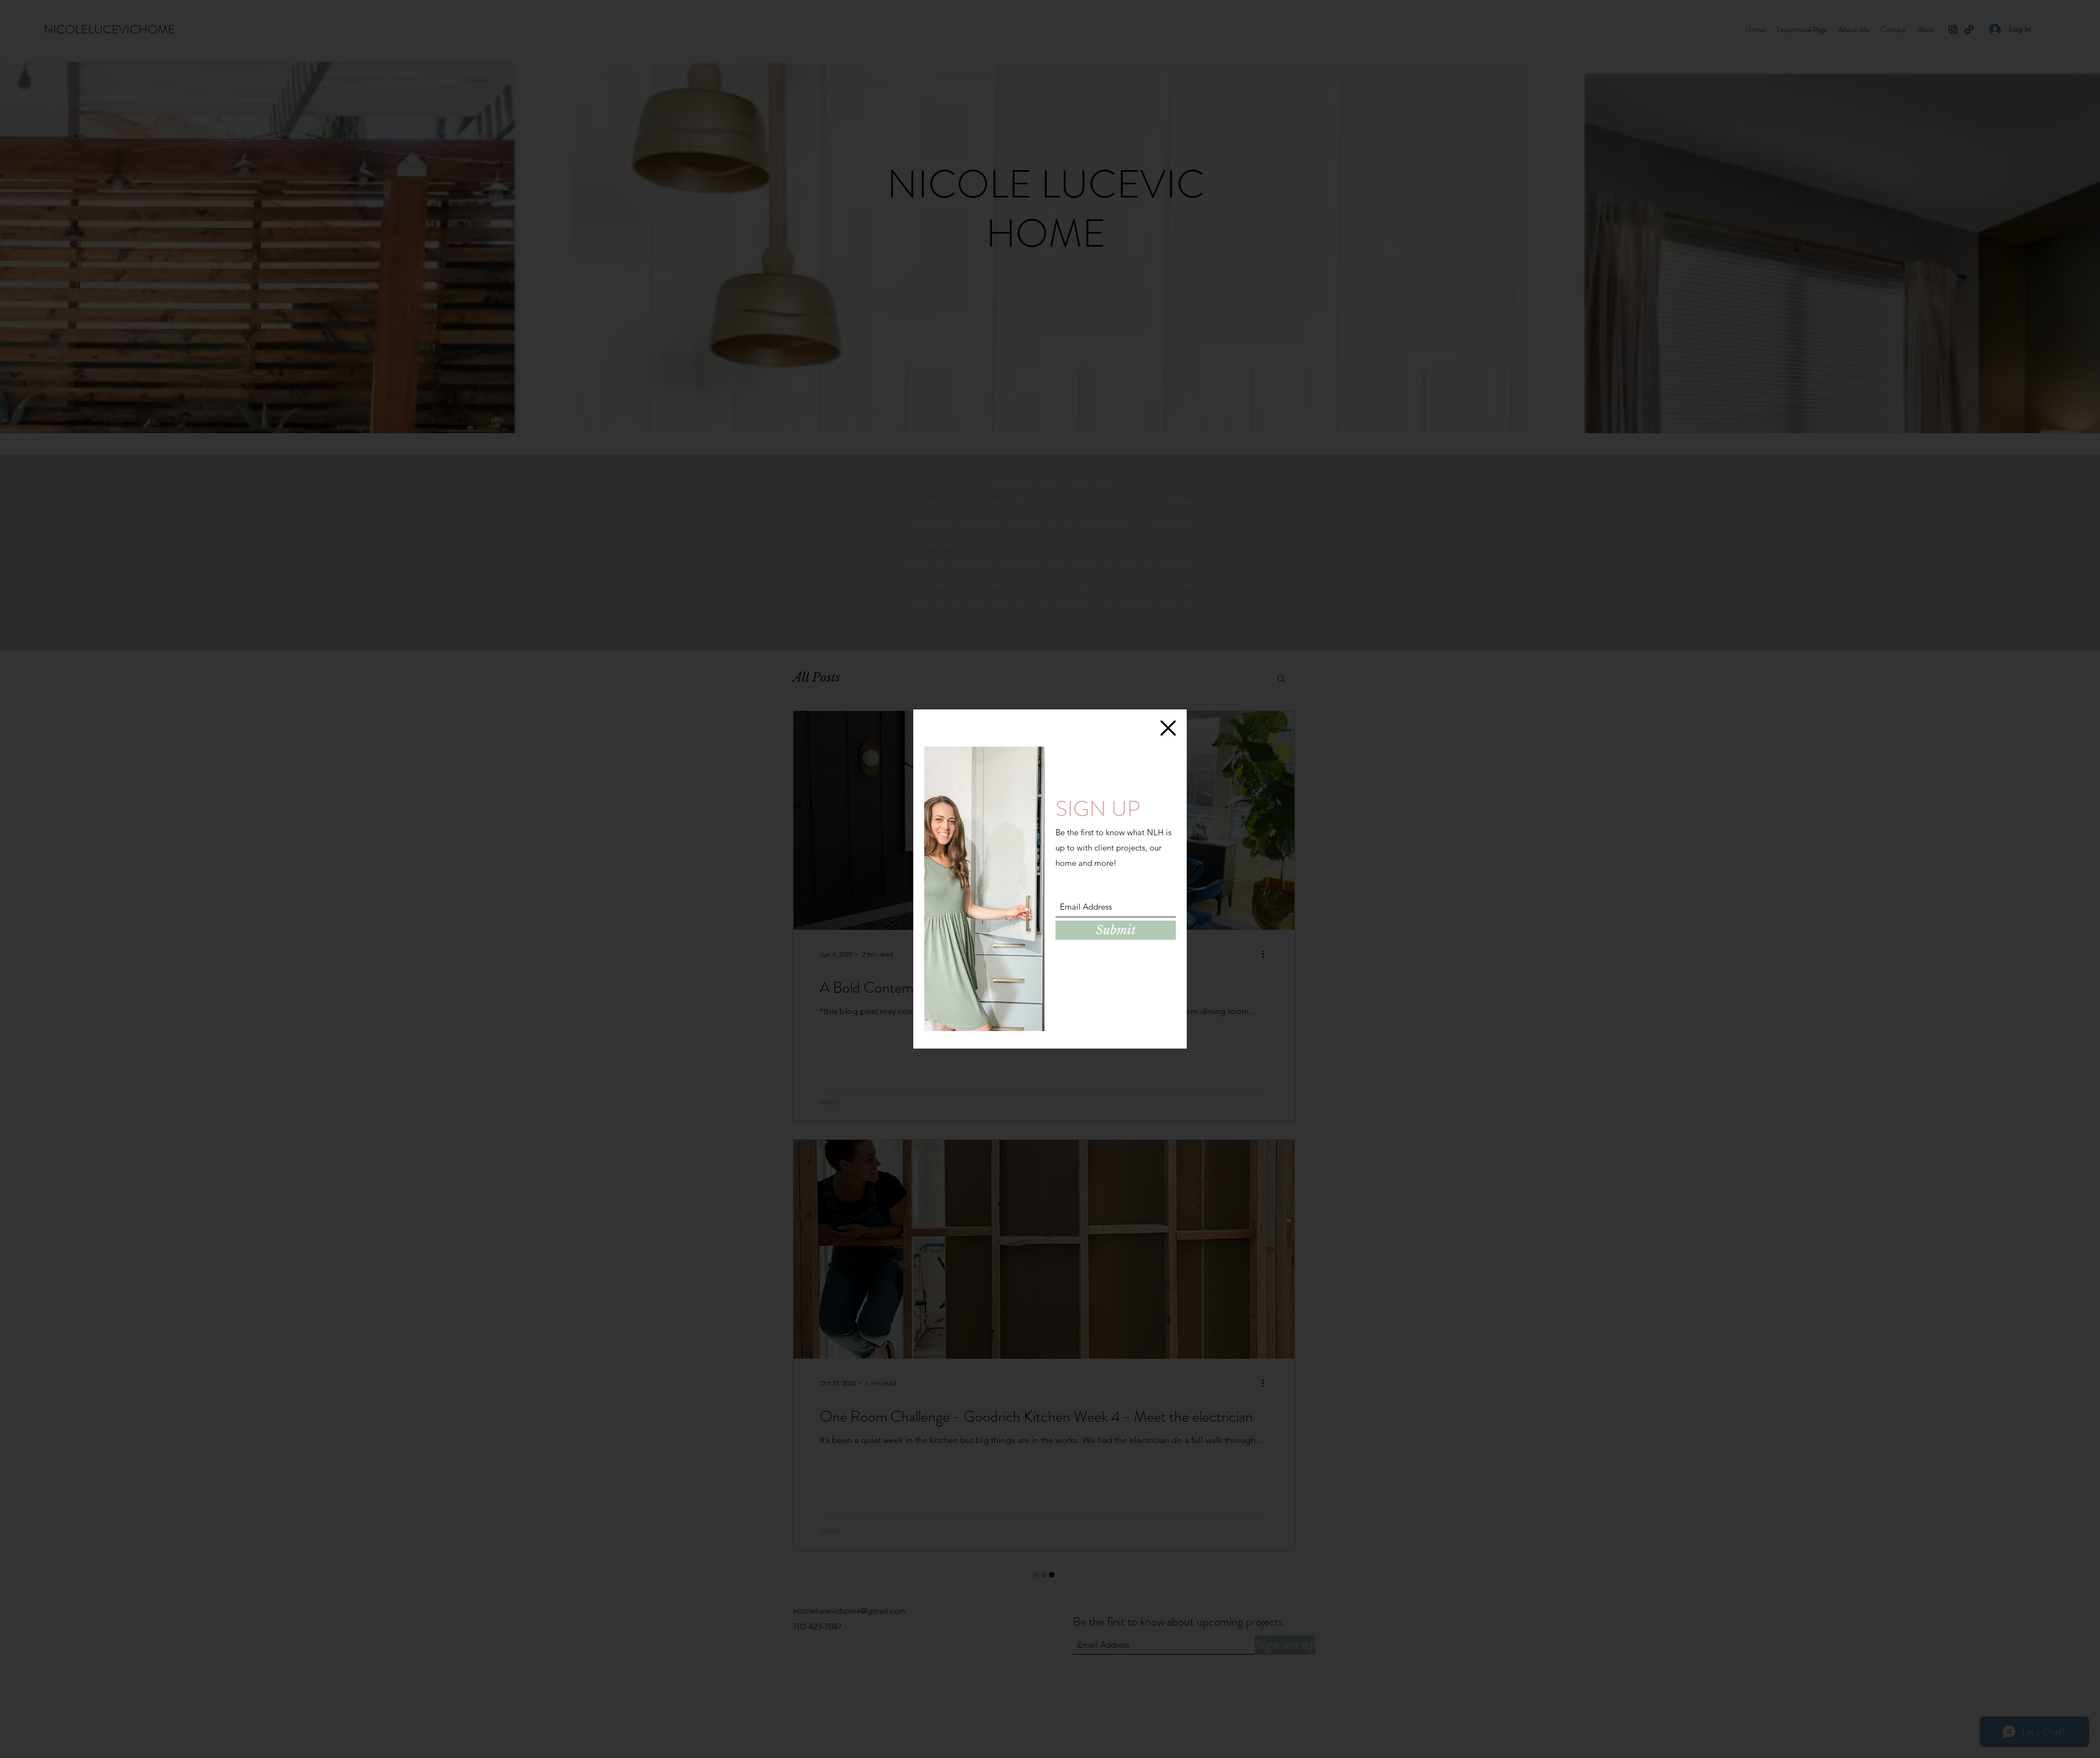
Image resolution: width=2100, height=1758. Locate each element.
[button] (1168, 728)
